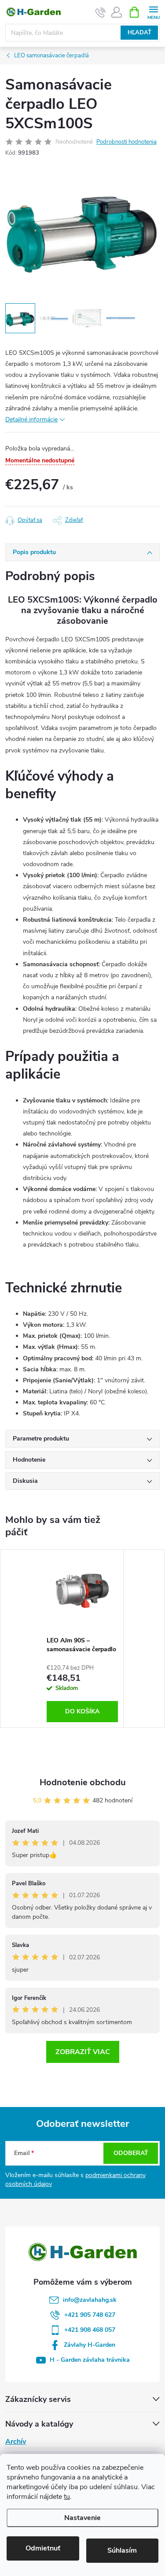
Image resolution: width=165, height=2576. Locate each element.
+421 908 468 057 (90, 2330)
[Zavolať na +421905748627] (101, 12)
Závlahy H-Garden (90, 2345)
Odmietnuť (43, 2548)
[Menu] (153, 12)
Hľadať (139, 33)
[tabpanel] (82, 1639)
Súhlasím (122, 2550)
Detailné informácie (31, 419)
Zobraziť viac (83, 2052)
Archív (16, 2442)
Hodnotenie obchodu (83, 1782)
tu (67, 2497)
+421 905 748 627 (90, 2315)
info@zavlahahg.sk (90, 2300)
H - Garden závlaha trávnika (90, 2360)
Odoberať (131, 2153)
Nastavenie (82, 2518)
